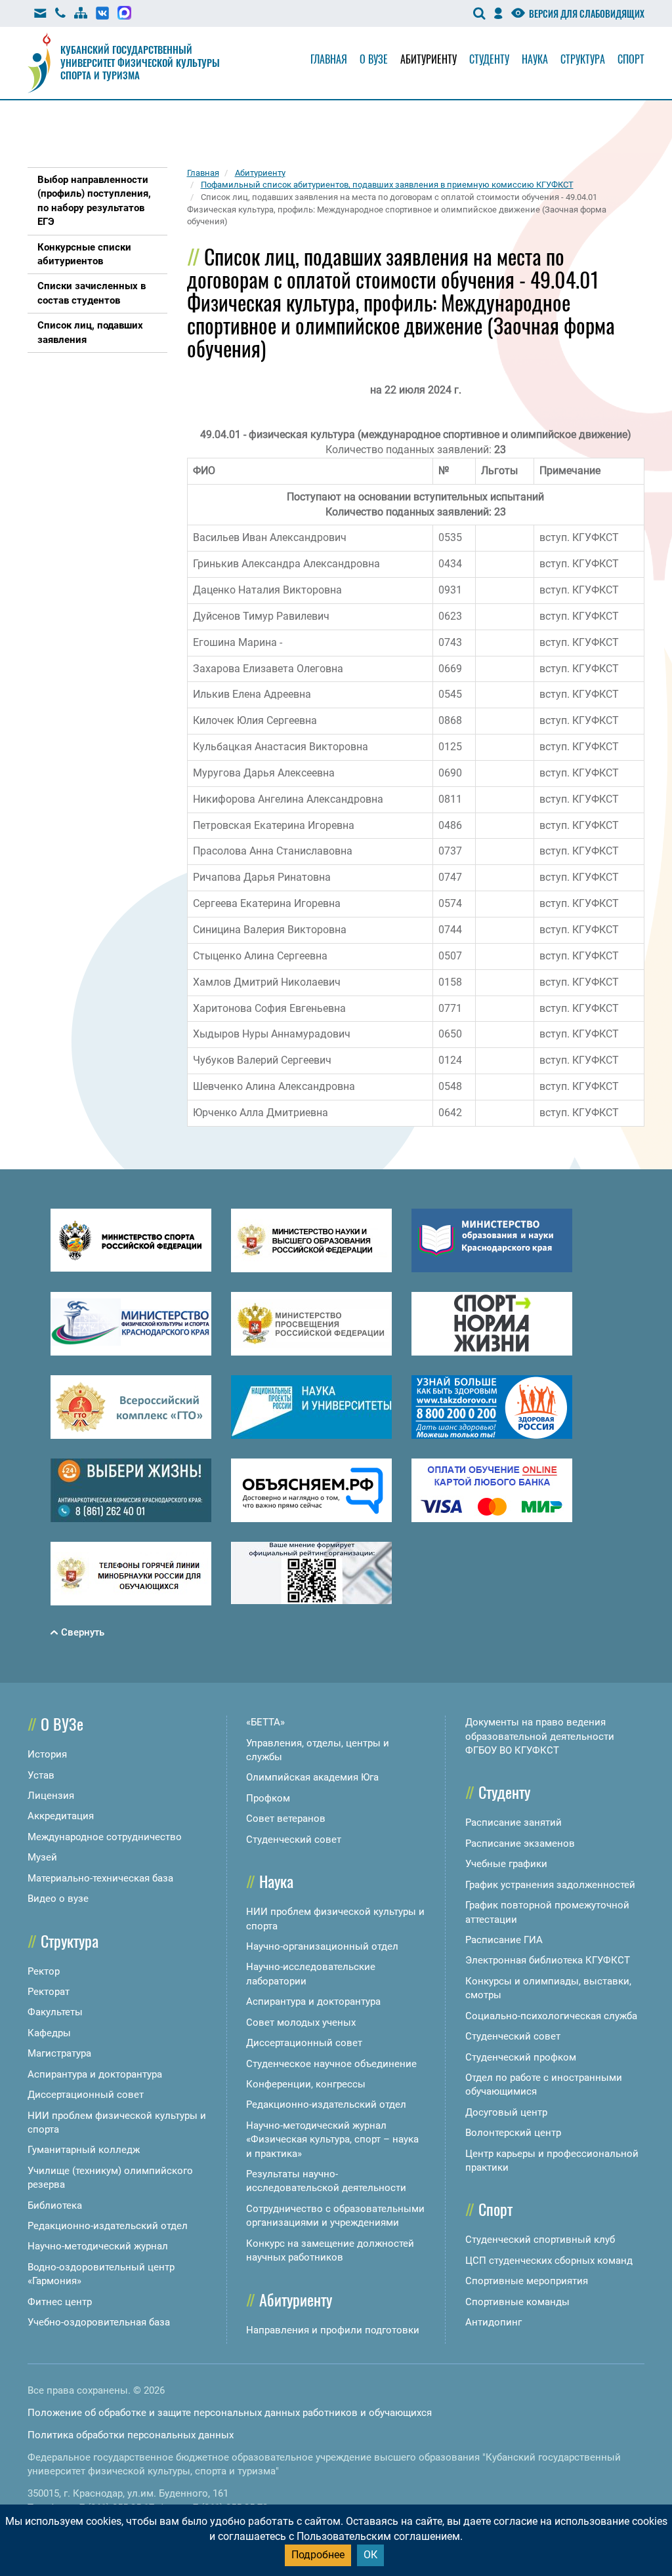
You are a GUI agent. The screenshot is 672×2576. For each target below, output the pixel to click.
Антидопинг (493, 2322)
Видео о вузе (58, 1899)
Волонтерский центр (513, 2133)
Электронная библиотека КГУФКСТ (548, 1960)
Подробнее (318, 2555)
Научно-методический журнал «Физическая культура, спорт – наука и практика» (332, 2140)
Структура (583, 59)
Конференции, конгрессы (306, 2084)
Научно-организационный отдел (322, 1946)
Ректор (44, 1971)
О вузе (374, 59)
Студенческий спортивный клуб (540, 2240)
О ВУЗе (62, 1723)
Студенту (489, 59)
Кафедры (49, 2033)
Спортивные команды (517, 2302)
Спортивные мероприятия (527, 2281)
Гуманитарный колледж (84, 2150)
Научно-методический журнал (98, 2246)
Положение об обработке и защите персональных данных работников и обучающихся (230, 2413)
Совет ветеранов (286, 1819)
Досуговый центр (506, 2112)
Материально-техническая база (100, 1878)
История (47, 1754)
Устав (41, 1775)
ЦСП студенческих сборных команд (549, 2261)
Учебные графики (506, 1864)
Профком (268, 1798)
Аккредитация (61, 1816)
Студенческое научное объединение (331, 2064)
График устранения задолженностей (550, 1885)
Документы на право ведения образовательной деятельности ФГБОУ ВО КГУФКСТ (540, 1736)
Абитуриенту (429, 59)
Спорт (631, 59)
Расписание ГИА (504, 1940)
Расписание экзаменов (520, 1843)
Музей (42, 1857)
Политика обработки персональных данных (131, 2435)
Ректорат (49, 1992)
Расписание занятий (514, 1822)
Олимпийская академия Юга (312, 1777)
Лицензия (51, 1796)
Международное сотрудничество (105, 1837)
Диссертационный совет (86, 2095)
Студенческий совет (294, 1840)
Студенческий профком (521, 2057)
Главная (329, 59)
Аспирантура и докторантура (95, 2074)
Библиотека (55, 2205)
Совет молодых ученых (301, 2023)
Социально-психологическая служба (551, 2016)
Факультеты (55, 2012)
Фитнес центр (60, 2302)
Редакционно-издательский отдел (108, 2226)
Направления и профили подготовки (333, 2330)
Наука (535, 59)
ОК (370, 2555)
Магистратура (59, 2053)
